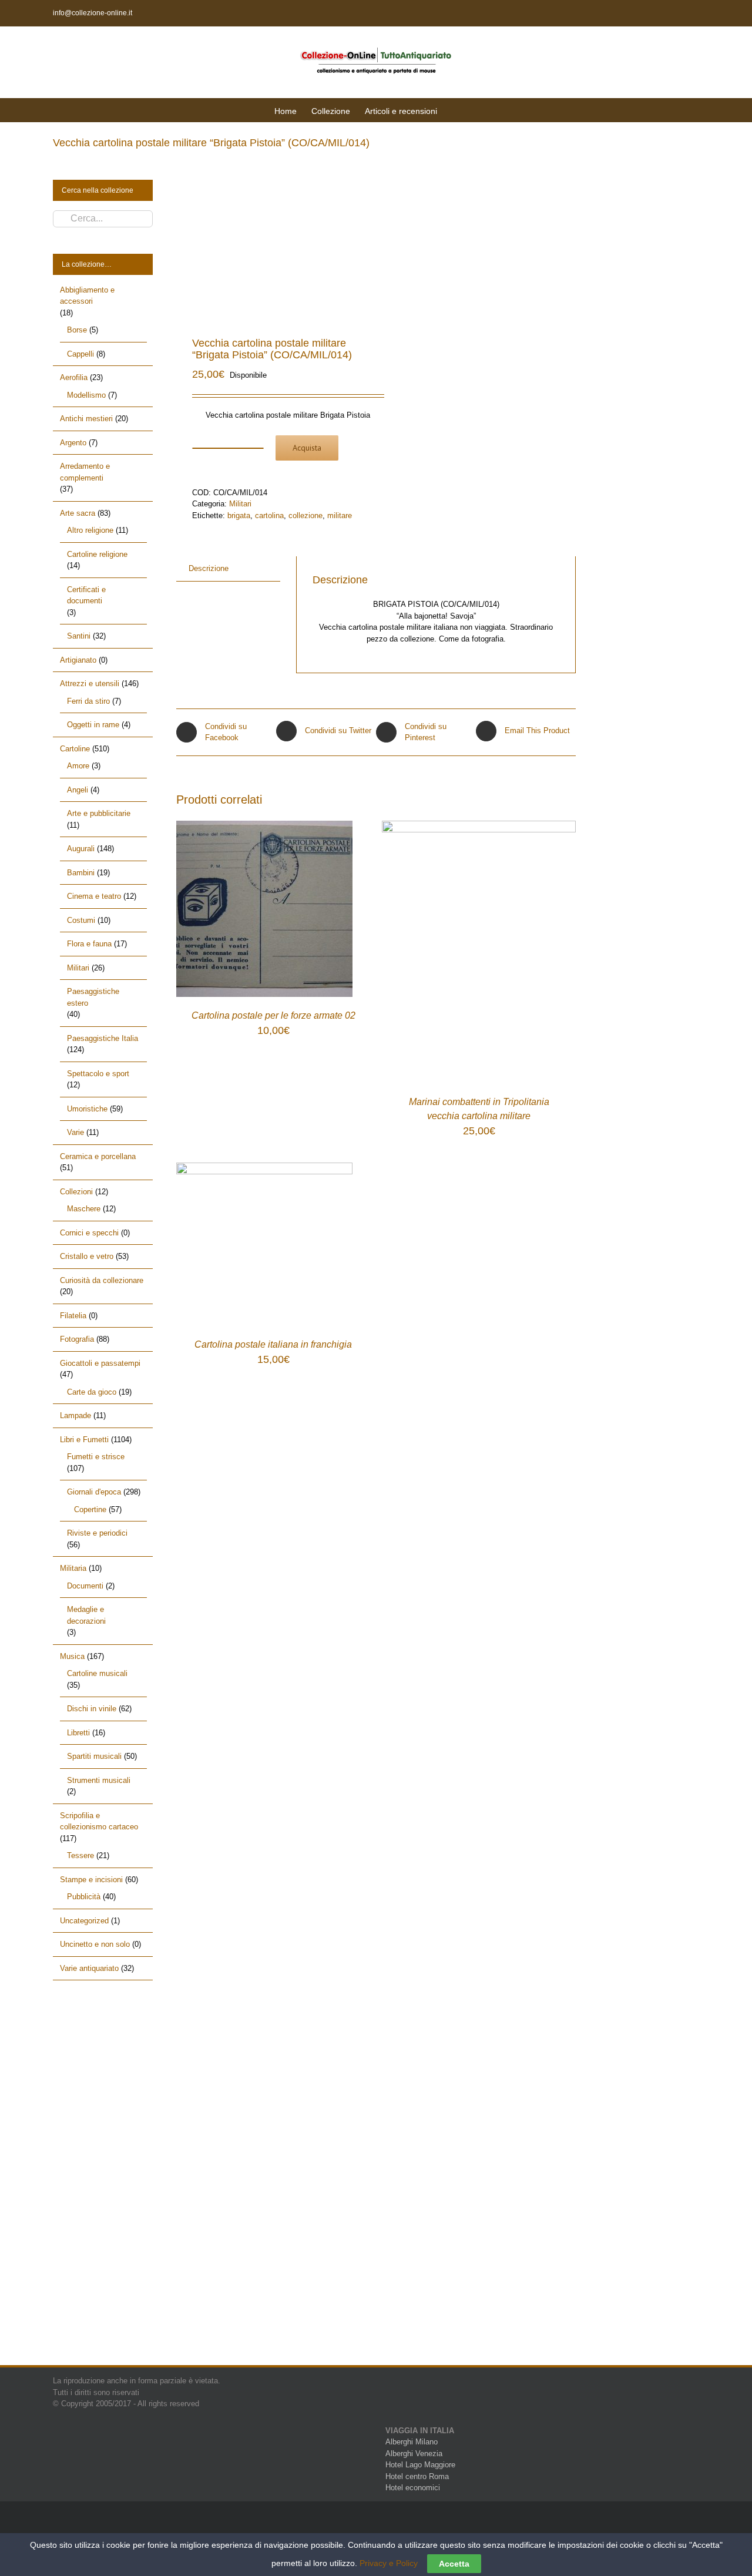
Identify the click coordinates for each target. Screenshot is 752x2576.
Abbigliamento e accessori (87, 296)
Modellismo (86, 395)
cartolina (269, 515)
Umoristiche (87, 1109)
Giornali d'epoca (94, 1492)
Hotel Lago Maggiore (420, 2465)
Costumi (81, 920)
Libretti (78, 1733)
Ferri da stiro (88, 701)
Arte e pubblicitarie (99, 813)
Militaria (73, 1568)
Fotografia (77, 1339)
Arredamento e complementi (85, 472)
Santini (79, 636)
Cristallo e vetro (87, 1256)
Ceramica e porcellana (98, 1156)
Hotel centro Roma (417, 2476)
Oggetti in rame (93, 725)
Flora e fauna (89, 944)
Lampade (75, 1415)
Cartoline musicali (97, 1673)
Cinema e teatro (94, 896)
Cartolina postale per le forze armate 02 (273, 1015)
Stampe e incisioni (91, 1880)
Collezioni (76, 1192)
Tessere (80, 1855)
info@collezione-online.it (93, 13)
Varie (75, 1132)
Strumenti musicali (99, 1780)
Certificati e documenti (86, 595)
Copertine (90, 1509)
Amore (78, 766)
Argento (73, 443)
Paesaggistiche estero (93, 997)
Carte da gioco (92, 1392)
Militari (240, 504)
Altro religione (90, 530)
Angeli (78, 790)
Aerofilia (74, 377)
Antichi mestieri (86, 419)
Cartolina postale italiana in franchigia (273, 1344)
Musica (72, 1656)
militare (340, 515)
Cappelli (80, 354)
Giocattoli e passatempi (100, 1363)
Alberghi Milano (412, 2442)
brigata (239, 515)
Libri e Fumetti (84, 1440)
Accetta (454, 2564)
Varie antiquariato (89, 1968)
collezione (305, 515)
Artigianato (78, 660)
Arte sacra (78, 513)
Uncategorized (84, 1921)
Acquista (307, 448)
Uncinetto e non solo (95, 1944)
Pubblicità (84, 1897)
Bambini (81, 873)
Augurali (81, 849)
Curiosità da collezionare (102, 1280)
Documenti (85, 1586)
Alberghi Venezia (414, 2454)
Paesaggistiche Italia (103, 1038)
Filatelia (73, 1316)
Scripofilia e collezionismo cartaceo (99, 1821)
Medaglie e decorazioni (86, 1615)
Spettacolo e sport (98, 1074)
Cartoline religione (97, 554)
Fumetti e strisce (96, 1457)
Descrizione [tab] (209, 568)
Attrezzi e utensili (90, 684)
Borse (77, 330)
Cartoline (75, 749)
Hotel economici (413, 2488)
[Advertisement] (103, 2183)
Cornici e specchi (89, 1233)
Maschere (84, 1209)
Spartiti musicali (94, 1756)
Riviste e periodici (97, 1533)
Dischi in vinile (92, 1709)
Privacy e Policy (389, 2563)
